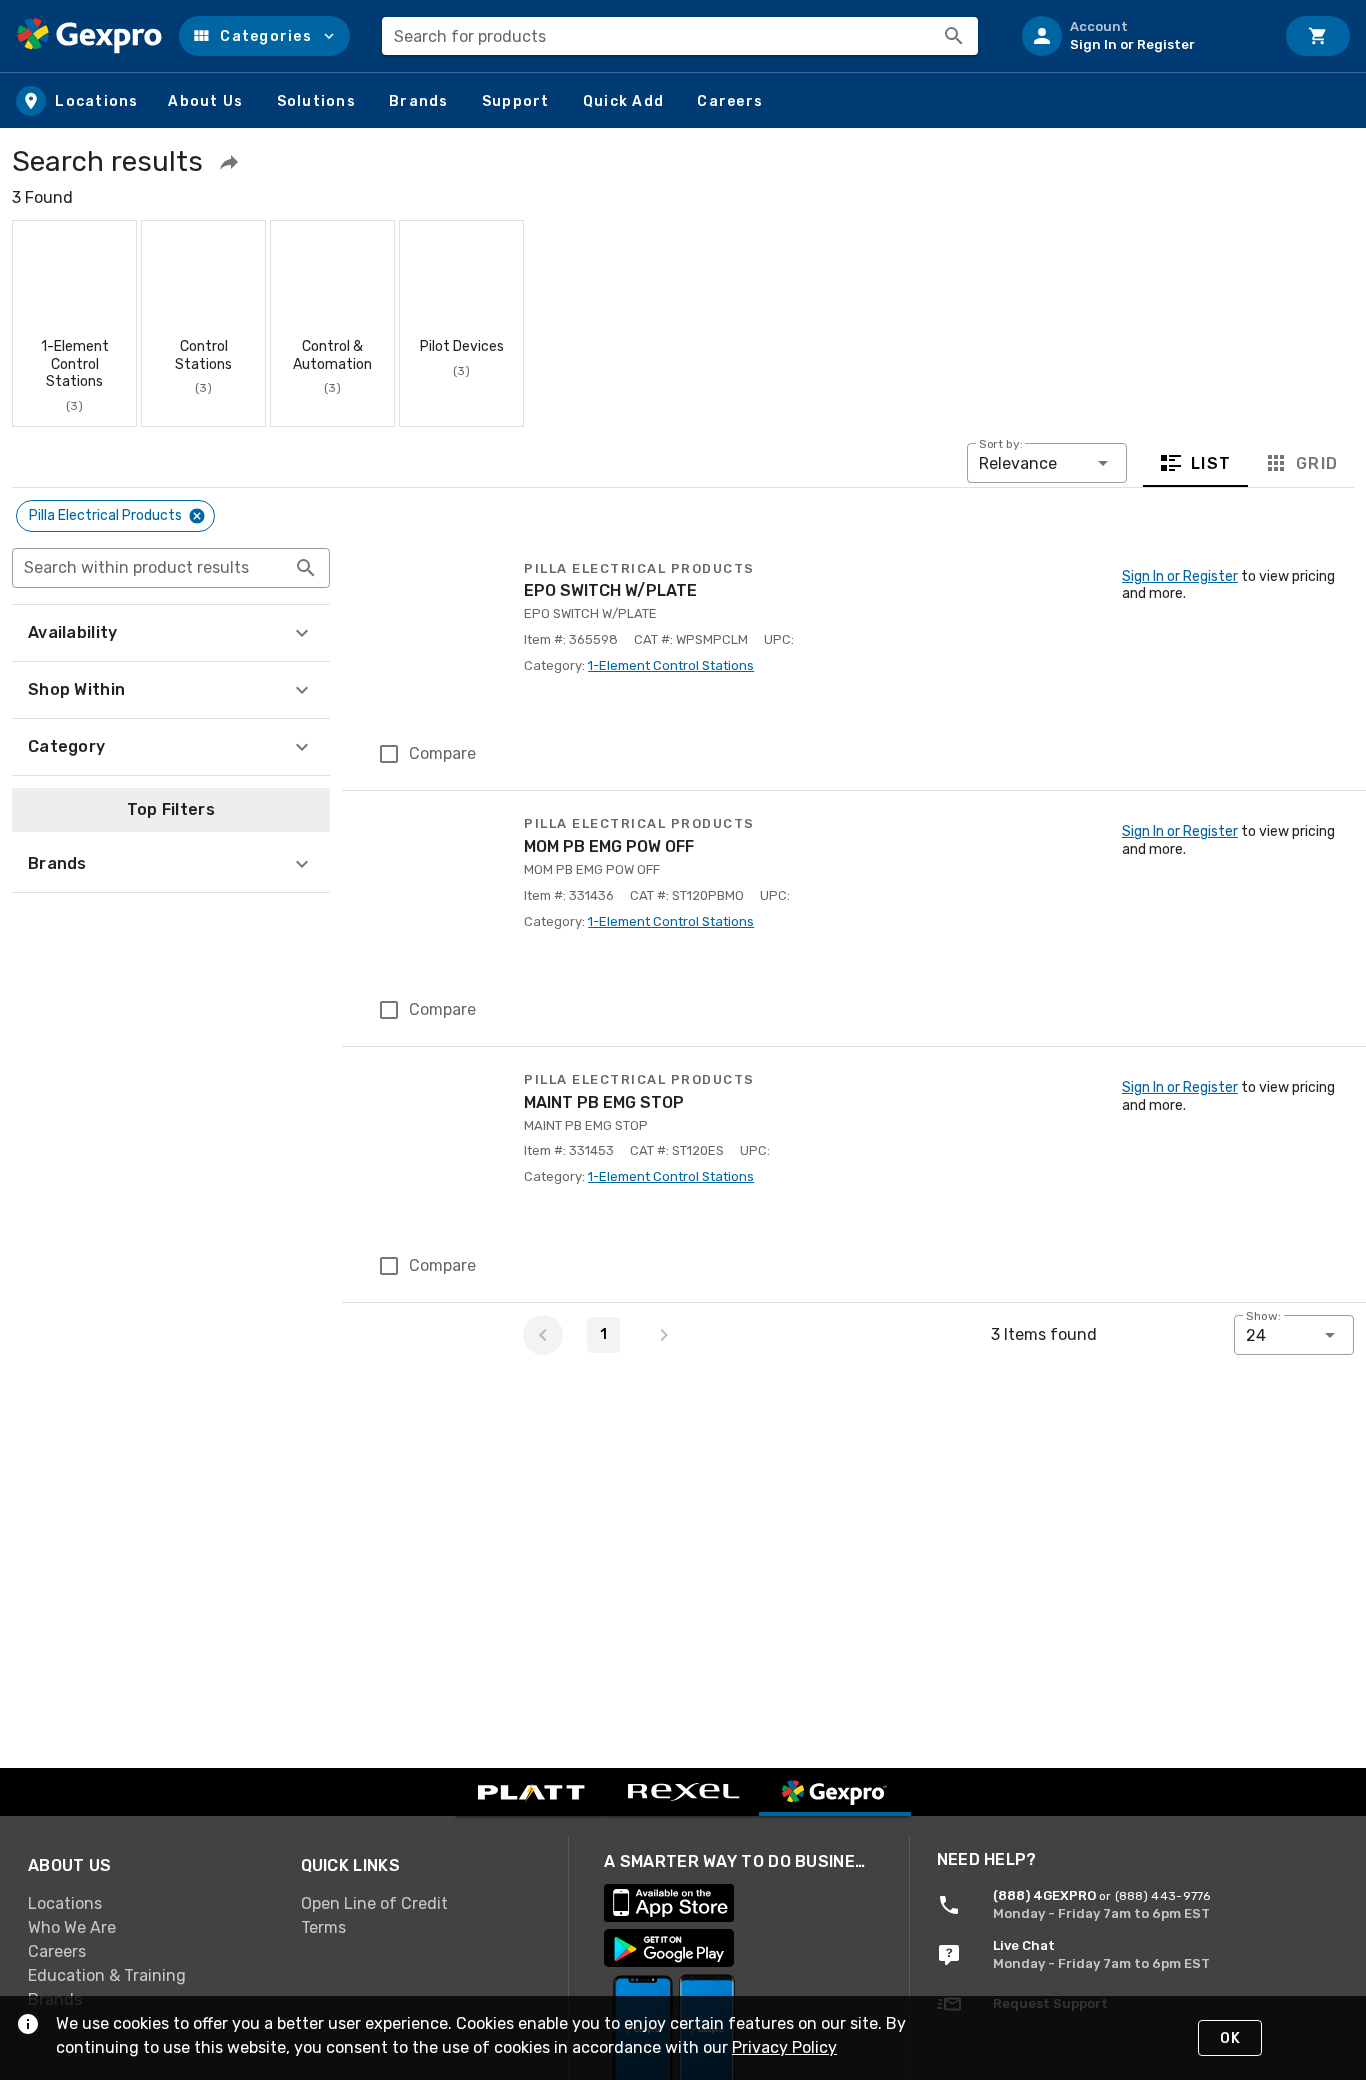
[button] (264, 36)
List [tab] (1211, 462)
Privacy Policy (784, 2047)
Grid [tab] (1316, 462)
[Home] (89, 36)
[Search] (954, 36)
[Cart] (1318, 36)
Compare (442, 753)
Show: (1263, 1316)
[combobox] (680, 36)
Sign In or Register (1180, 576)
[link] (148, 1904)
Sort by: (1001, 444)
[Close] (197, 516)
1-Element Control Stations (671, 665)
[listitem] (1140, 36)
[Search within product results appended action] (306, 568)
